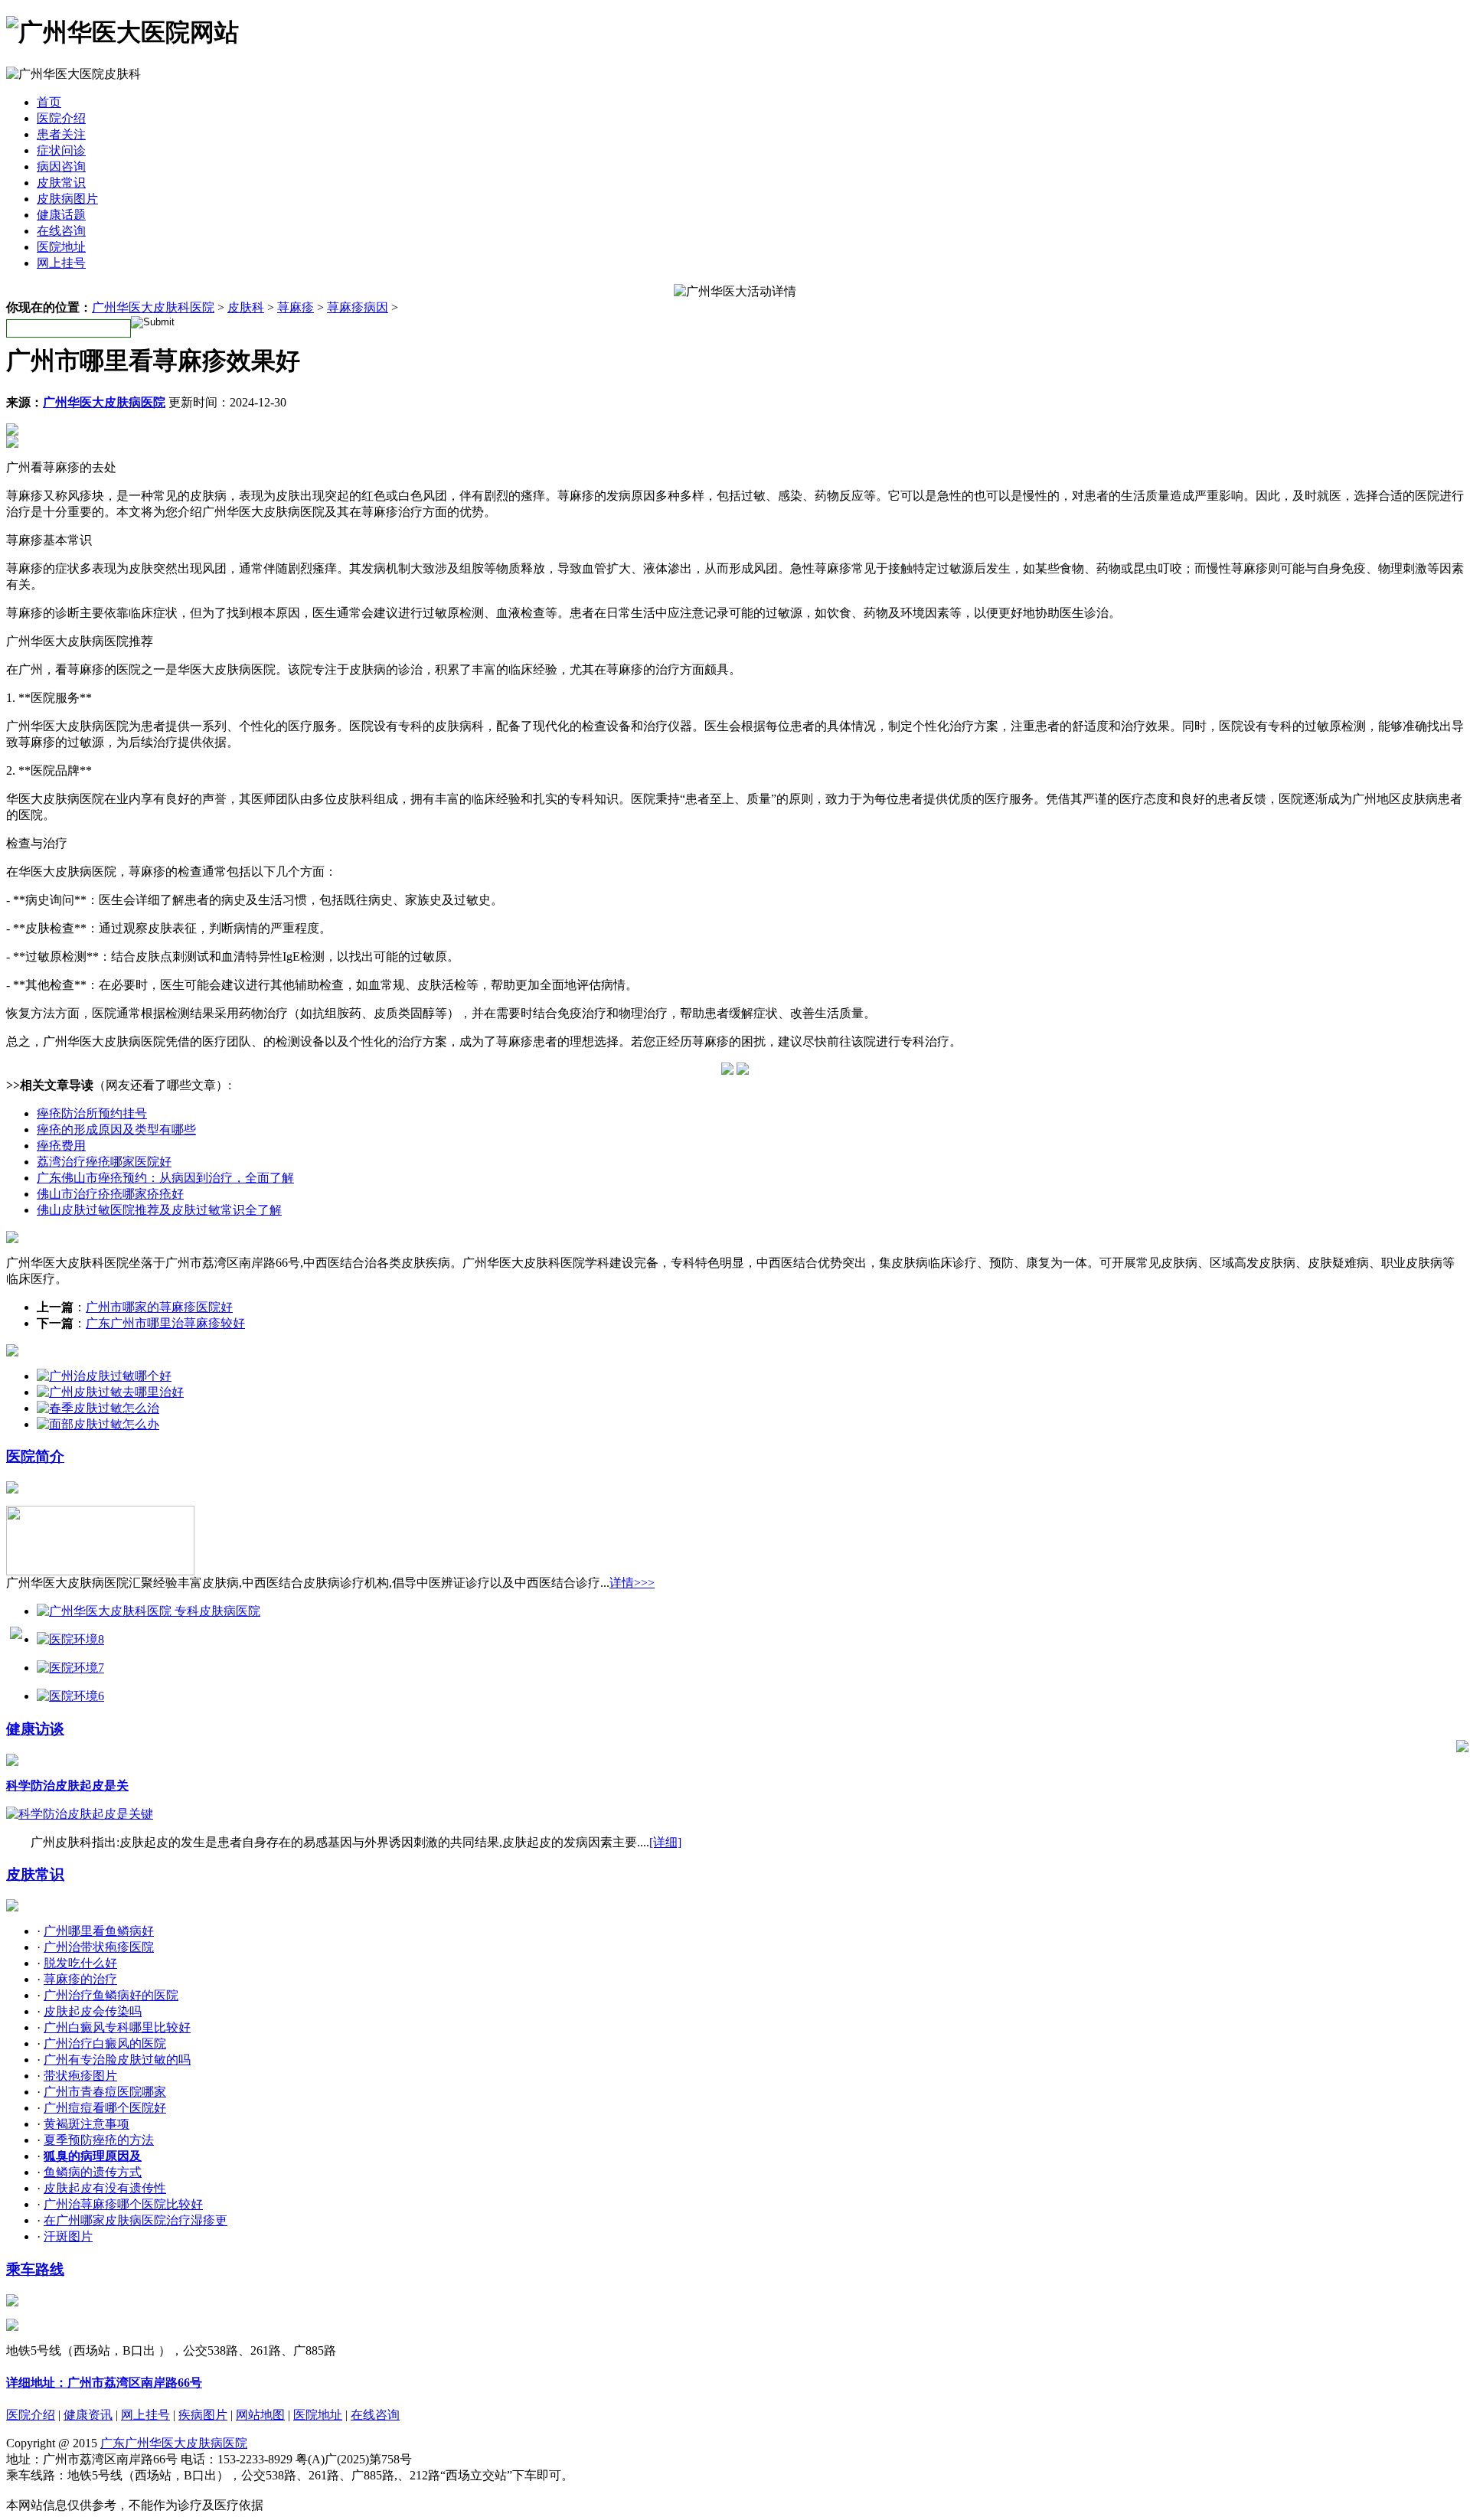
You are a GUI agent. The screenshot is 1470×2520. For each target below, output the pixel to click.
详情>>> (632, 1583)
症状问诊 (61, 150)
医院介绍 (61, 118)
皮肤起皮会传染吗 (93, 2011)
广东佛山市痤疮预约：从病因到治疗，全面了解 (165, 1178)
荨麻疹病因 (358, 307)
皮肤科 (246, 307)
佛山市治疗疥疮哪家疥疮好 (110, 1194)
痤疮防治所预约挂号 (92, 1113)
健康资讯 (88, 2415)
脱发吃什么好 (80, 1963)
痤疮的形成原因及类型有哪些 (116, 1129)
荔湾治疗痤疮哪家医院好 (104, 1162)
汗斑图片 (68, 2236)
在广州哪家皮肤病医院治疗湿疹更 (136, 2220)
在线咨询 (61, 231)
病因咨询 (61, 166)
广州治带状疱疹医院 (99, 1947)
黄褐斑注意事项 (87, 2124)
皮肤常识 (61, 183)
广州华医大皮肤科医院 (153, 307)
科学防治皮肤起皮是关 (67, 1786)
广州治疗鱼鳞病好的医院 (111, 1995)
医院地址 (61, 247)
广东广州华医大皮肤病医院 (174, 2443)
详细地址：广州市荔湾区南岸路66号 (104, 2383)
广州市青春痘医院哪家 (105, 2092)
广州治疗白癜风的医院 (105, 2043)
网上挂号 (61, 263)
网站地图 (260, 2415)
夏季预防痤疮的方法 (99, 2140)
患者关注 (61, 134)
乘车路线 (35, 2269)
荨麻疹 (296, 307)
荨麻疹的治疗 (80, 1979)
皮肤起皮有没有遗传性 (105, 2188)
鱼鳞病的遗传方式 (93, 2172)
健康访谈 (35, 1729)
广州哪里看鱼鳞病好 (99, 1931)
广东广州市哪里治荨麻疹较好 (165, 1323)
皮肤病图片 (67, 199)
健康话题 (61, 215)
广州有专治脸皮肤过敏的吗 (117, 2060)
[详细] (665, 1842)
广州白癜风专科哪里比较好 (117, 2027)
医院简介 (35, 1456)
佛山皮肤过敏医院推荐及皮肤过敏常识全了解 (159, 1210)
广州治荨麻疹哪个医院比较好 (123, 2204)
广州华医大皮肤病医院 (104, 402)
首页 (49, 102)
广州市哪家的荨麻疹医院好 (159, 1307)
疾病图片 (203, 2415)
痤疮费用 (61, 1146)
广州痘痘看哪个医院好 (105, 2108)
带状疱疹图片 (80, 2076)
